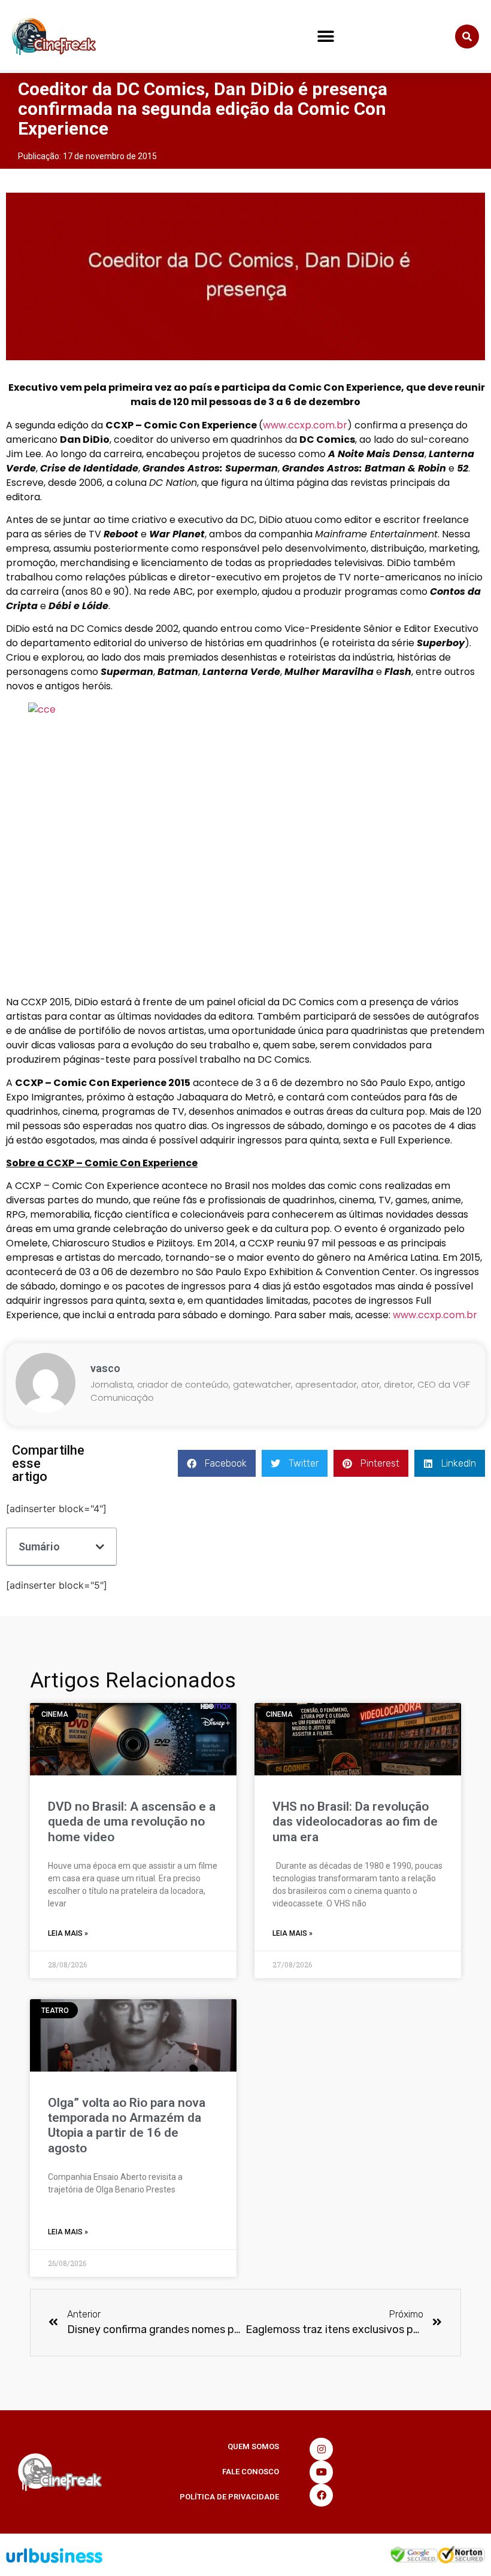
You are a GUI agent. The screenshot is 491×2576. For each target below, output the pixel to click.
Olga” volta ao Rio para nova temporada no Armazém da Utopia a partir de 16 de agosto (127, 2125)
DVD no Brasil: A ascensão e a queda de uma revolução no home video (132, 1821)
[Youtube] (321, 2472)
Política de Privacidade (229, 2497)
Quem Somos (253, 2446)
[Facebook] (321, 2495)
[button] (325, 37)
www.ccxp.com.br (305, 425)
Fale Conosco (251, 2472)
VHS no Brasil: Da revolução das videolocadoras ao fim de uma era (355, 1821)
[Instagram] (321, 2449)
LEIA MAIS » (68, 1933)
